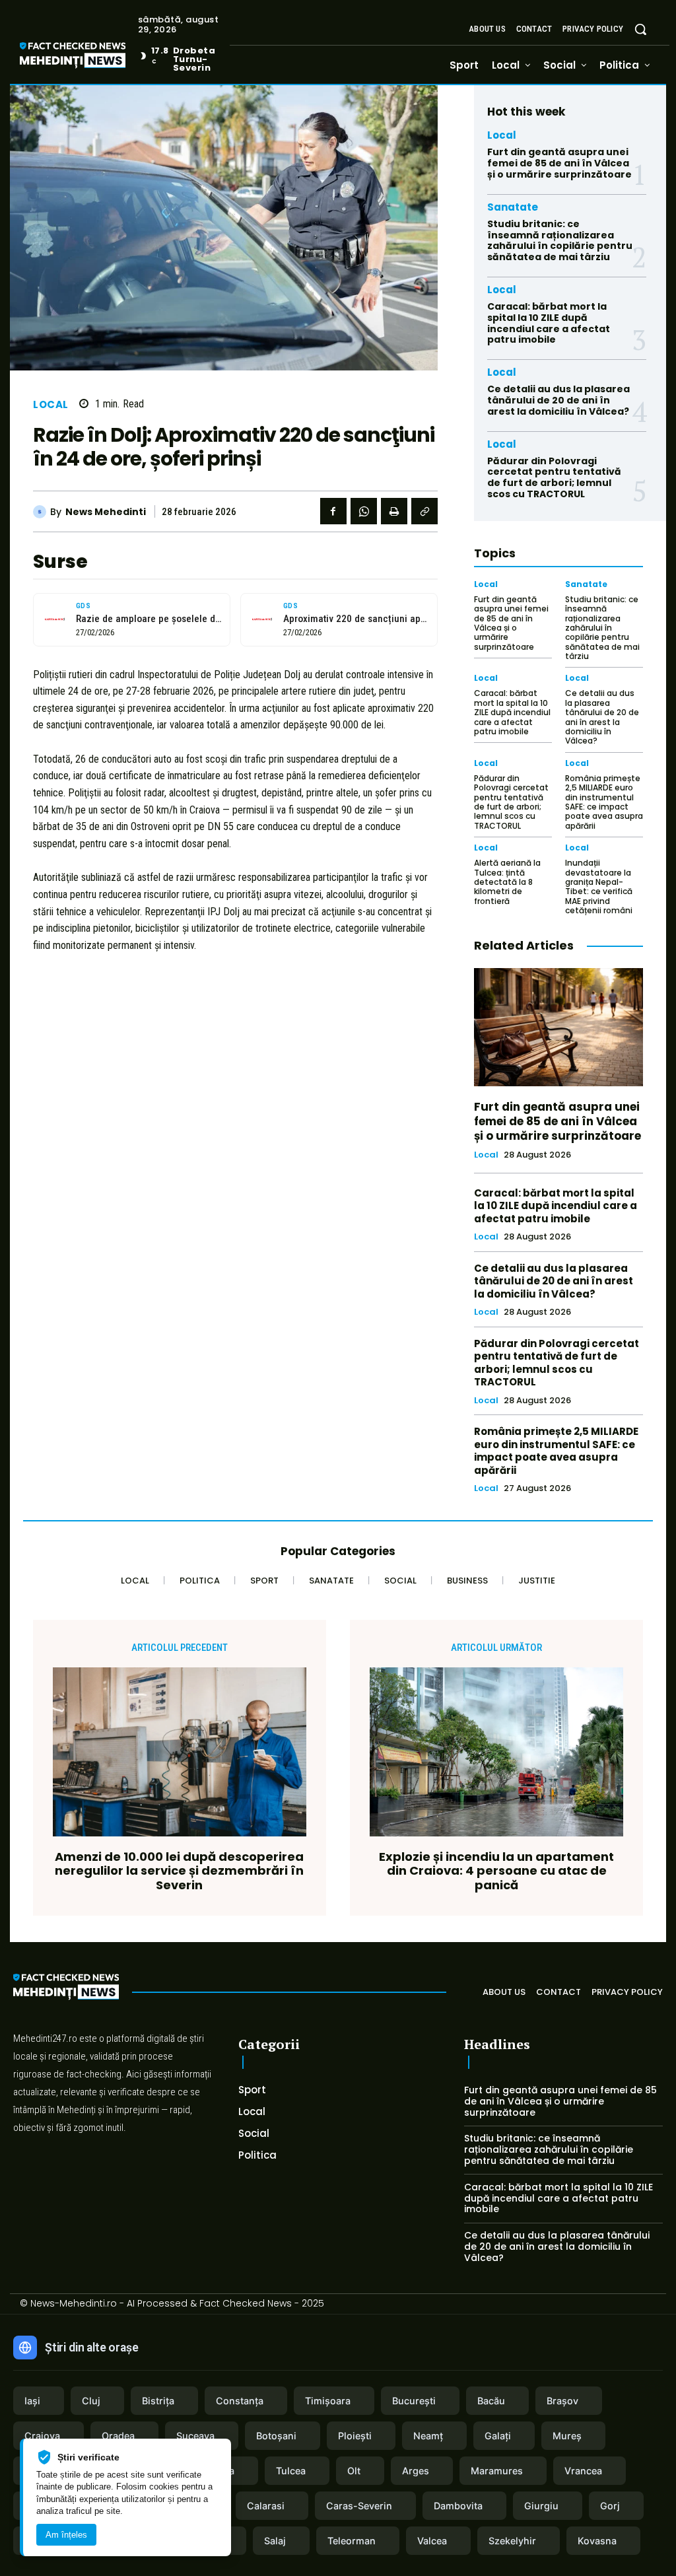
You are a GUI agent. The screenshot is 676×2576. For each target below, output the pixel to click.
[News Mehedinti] (42, 512)
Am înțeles (66, 2535)
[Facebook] (333, 511)
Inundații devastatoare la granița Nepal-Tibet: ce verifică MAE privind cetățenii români (599, 887)
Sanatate (513, 207)
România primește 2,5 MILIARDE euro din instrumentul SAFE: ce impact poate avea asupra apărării (604, 802)
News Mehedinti (106, 512)
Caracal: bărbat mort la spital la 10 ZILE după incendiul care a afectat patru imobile (549, 323)
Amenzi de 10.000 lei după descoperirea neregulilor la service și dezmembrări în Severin (179, 1871)
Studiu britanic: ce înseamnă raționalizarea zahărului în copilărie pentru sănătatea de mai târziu (560, 240)
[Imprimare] (394, 511)
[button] (640, 29)
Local (51, 404)
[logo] (92, 57)
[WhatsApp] (364, 511)
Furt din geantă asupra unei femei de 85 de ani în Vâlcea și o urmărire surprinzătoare (559, 163)
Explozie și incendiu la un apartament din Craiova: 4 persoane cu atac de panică (496, 1871)
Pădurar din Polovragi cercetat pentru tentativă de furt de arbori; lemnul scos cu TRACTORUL (554, 477)
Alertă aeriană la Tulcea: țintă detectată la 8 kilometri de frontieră (507, 882)
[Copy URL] (424, 511)
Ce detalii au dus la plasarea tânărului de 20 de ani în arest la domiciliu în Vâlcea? (558, 400)
